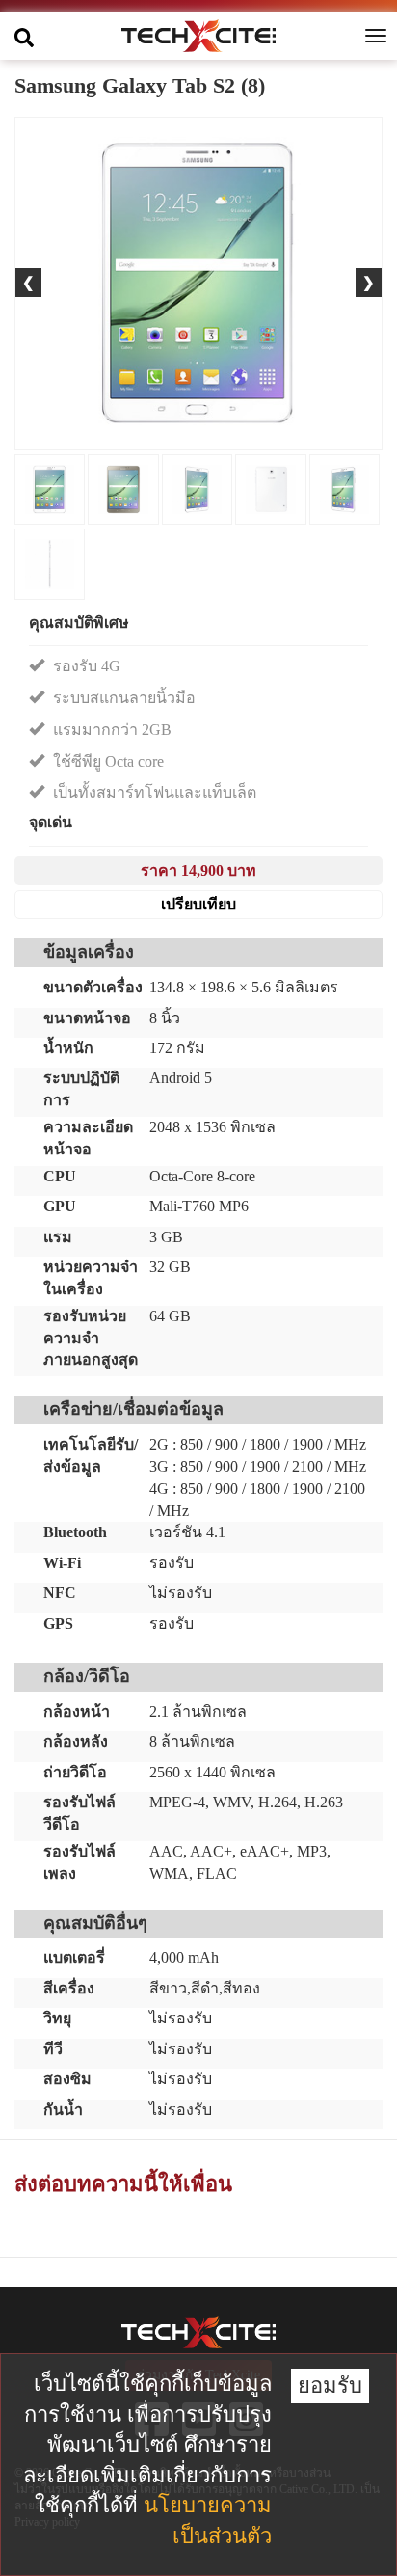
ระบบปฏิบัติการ (81, 1089)
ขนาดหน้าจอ (87, 1018)
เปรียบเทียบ (198, 904)
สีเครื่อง (69, 1988)
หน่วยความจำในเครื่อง (91, 1278)
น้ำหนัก (68, 1048)
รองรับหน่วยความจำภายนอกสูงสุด (91, 1338)
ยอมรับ (330, 2386)
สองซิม (67, 2079)
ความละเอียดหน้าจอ (88, 1138)
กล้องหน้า (77, 1711)
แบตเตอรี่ (74, 1957)
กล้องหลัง (76, 1741)
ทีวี (53, 2049)
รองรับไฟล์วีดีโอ (79, 1813)
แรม (58, 1237)
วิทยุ (57, 2018)
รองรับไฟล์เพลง (79, 1862)
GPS (58, 1624)
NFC (60, 1593)
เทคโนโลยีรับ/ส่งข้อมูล (91, 1455)
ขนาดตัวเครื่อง (93, 987)
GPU (60, 1206)
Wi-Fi (62, 1563)
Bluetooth (75, 1532)
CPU (60, 1176)
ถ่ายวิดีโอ (75, 1772)
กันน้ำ (63, 2110)
